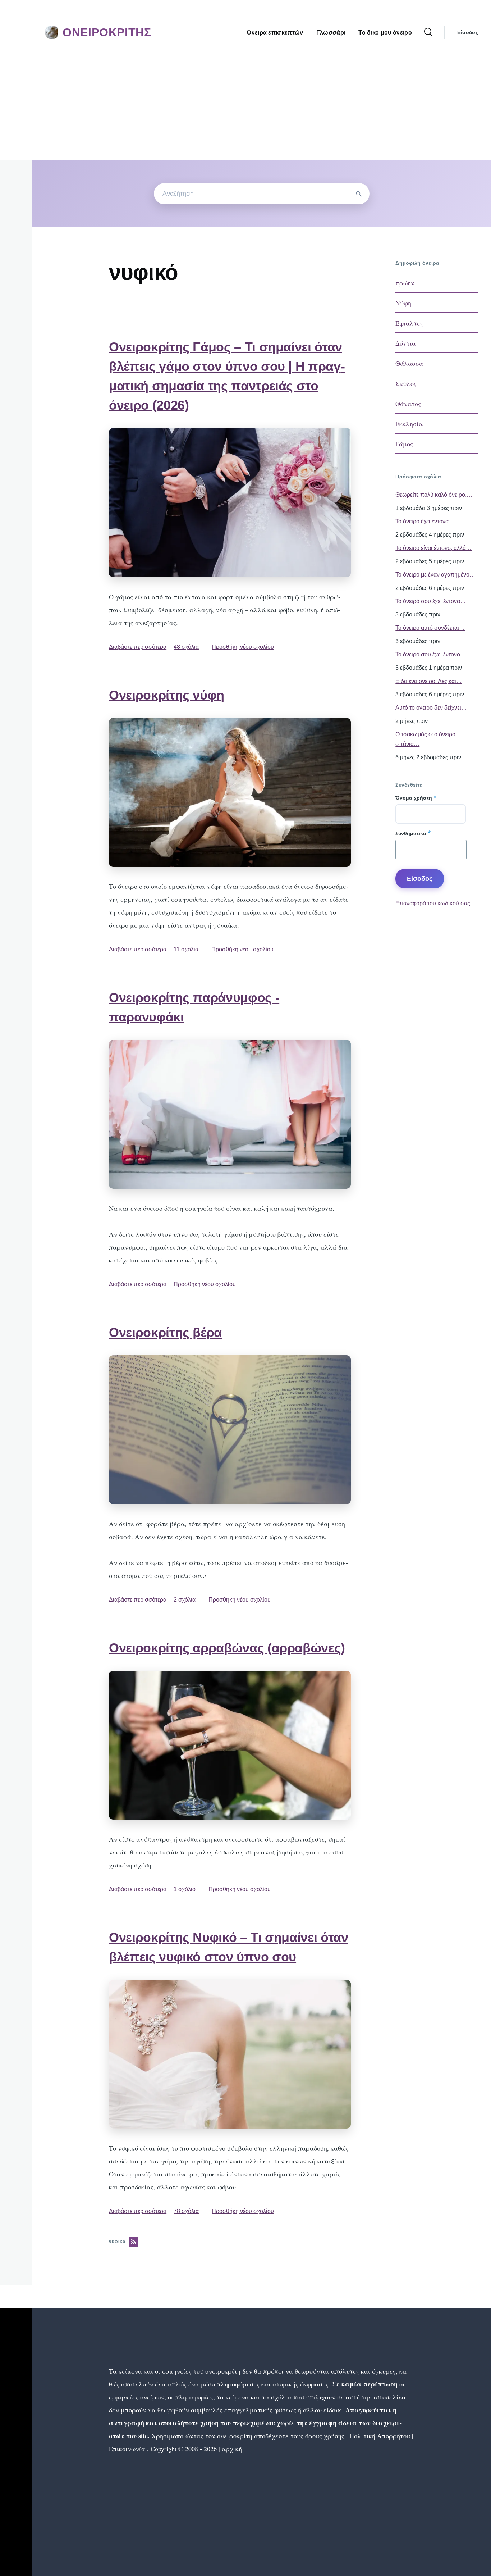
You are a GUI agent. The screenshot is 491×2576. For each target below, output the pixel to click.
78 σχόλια (186, 2211)
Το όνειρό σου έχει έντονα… (431, 601)
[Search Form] (428, 32)
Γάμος (404, 444)
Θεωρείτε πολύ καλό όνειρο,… (434, 495)
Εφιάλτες (409, 323)
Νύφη (403, 303)
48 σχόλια (186, 647)
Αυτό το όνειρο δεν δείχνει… (431, 708)
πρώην (405, 283)
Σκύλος (406, 383)
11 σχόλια (186, 949)
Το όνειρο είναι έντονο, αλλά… (433, 548)
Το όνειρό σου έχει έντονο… (431, 654)
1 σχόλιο (185, 1889)
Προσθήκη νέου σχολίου (243, 647)
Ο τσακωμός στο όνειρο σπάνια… (425, 739)
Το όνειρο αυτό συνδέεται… (430, 628)
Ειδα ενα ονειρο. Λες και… (429, 681)
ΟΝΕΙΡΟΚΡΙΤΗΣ (107, 32)
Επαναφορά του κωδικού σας (433, 903)
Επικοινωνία (127, 2449)
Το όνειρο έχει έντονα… (425, 521)
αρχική (232, 2449)
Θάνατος (408, 404)
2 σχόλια (185, 1600)
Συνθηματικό (411, 833)
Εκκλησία (409, 424)
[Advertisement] (245, 106)
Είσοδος (468, 32)
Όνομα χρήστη (414, 798)
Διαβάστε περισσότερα (138, 647)
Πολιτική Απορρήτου (379, 2436)
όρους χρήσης (325, 2436)
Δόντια (406, 343)
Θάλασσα (409, 363)
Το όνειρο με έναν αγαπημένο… (435, 575)
